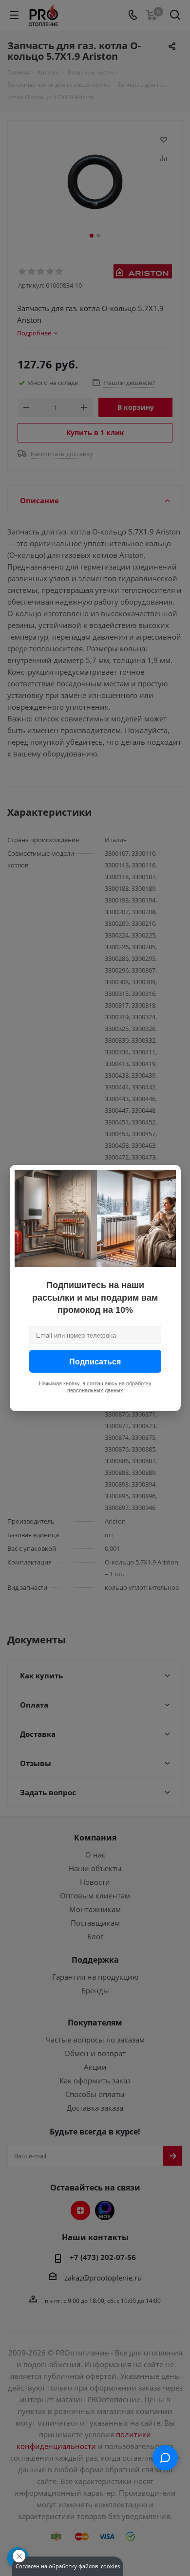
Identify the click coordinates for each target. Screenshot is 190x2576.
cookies (110, 2566)
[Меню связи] (165, 2458)
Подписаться (95, 1361)
